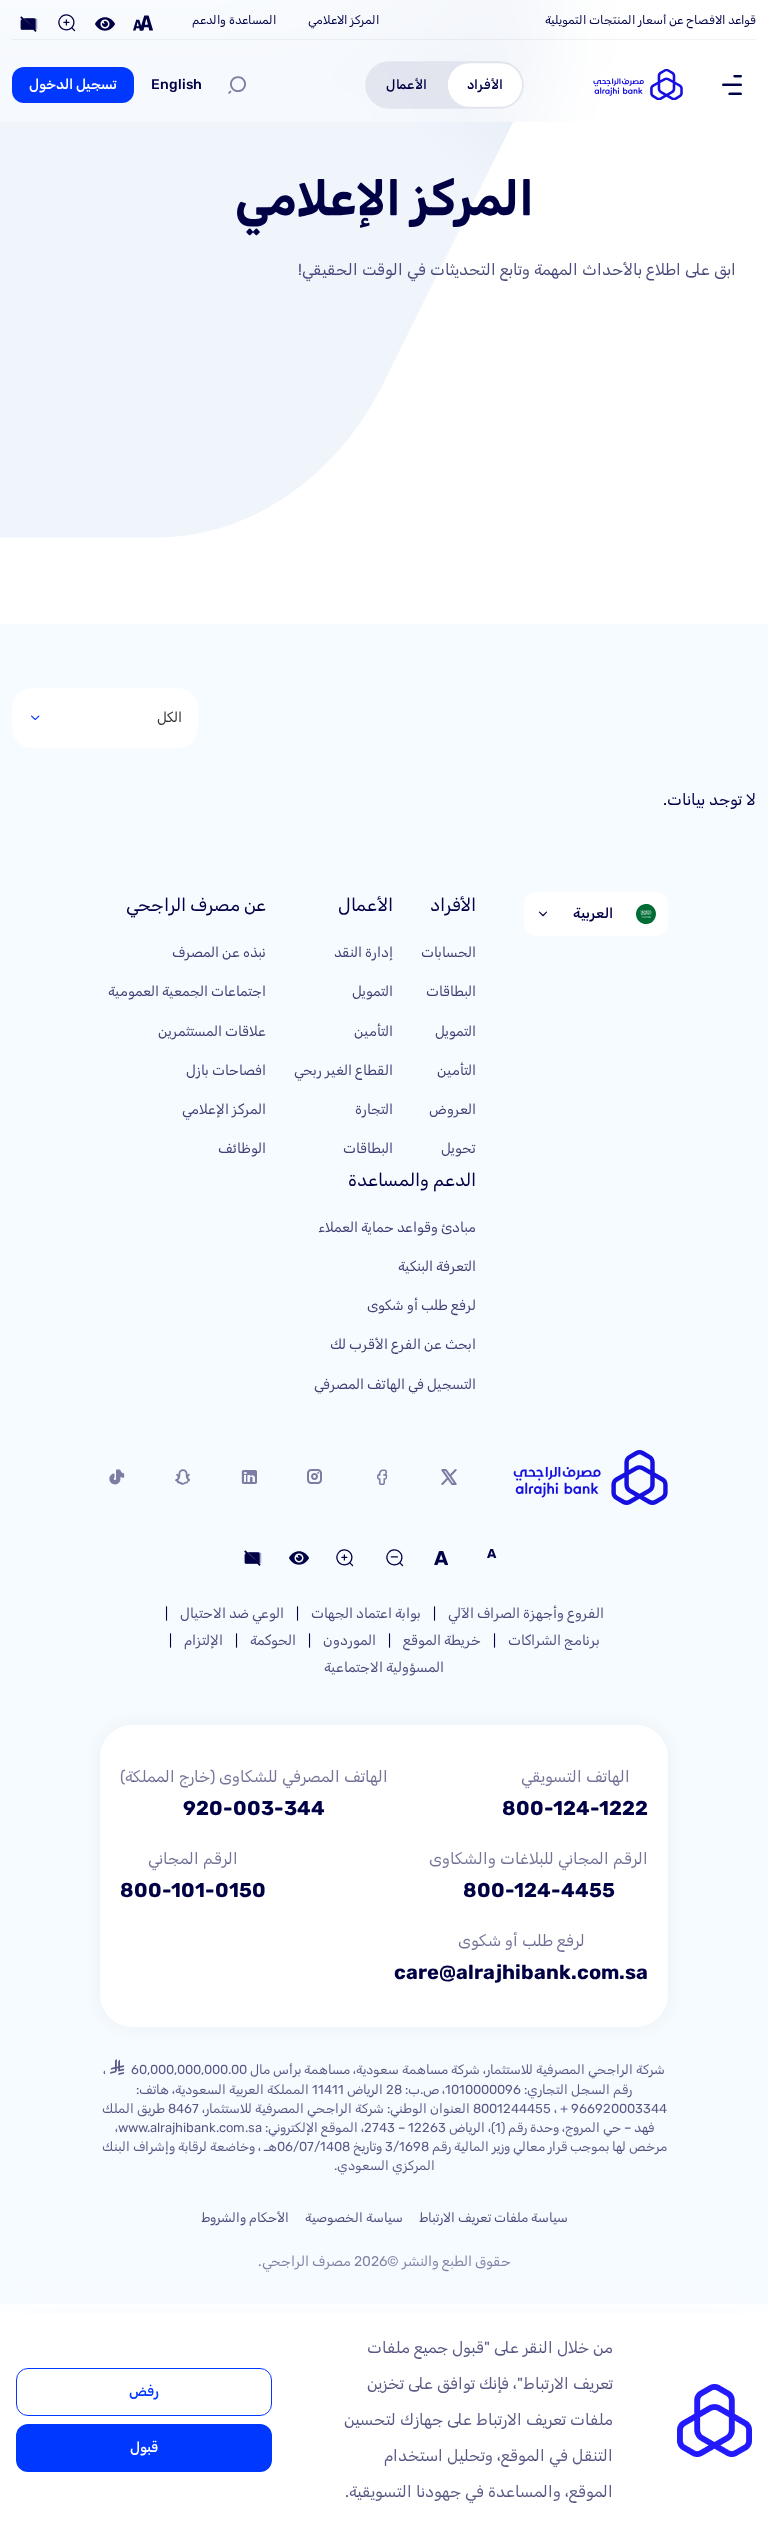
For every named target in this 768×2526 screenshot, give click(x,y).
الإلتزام (203, 1640)
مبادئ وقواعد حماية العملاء (397, 1227)
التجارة (374, 1109)
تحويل (458, 1148)
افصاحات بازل (226, 1070)
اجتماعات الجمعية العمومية (187, 991)
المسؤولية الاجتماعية (384, 1667)
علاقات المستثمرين (212, 1031)
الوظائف (242, 1148)
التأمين (456, 1070)
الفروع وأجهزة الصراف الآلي (526, 1613)
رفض (144, 2391)
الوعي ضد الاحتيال (232, 1613)
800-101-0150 (193, 1890)
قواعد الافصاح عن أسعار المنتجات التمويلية (650, 20)
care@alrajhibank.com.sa (521, 1972)
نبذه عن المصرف (219, 952)
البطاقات (451, 991)
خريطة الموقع (442, 1640)
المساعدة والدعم (234, 20)
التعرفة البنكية (437, 1266)
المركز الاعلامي (343, 20)
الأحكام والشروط (245, 2217)
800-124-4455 (539, 1890)
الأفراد (485, 84)
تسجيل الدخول (73, 84)
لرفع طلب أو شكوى (421, 1305)
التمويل (455, 1031)
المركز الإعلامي (224, 1109)
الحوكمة (273, 1640)
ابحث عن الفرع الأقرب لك (403, 1344)
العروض (452, 1109)
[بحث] (237, 85)
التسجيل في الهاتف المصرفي (395, 1384)
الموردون (349, 1640)
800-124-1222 (575, 1808)
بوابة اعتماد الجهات (366, 1613)
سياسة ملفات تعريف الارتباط (493, 2217)
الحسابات (448, 952)
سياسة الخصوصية (354, 2217)
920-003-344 (254, 1808)
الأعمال (406, 84)
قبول (144, 2447)
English (176, 84)
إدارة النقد (363, 952)
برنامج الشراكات (554, 1640)
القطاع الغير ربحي (343, 1070)
